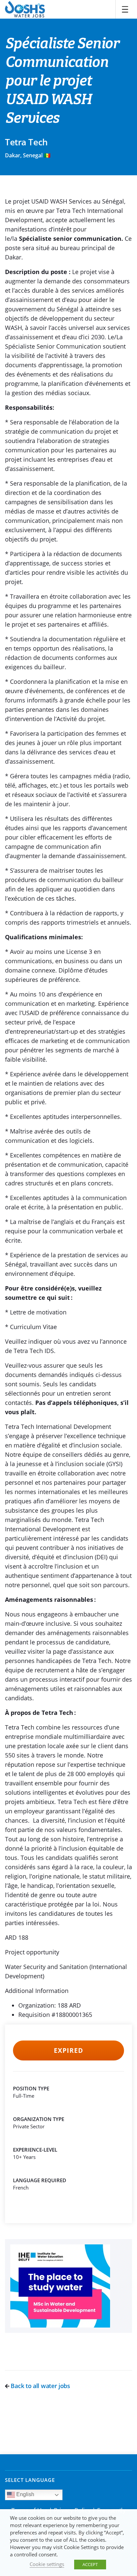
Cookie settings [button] (47, 2564)
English (25, 2494)
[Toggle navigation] (125, 9)
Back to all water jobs (40, 2386)
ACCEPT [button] (90, 2564)
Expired (68, 2050)
